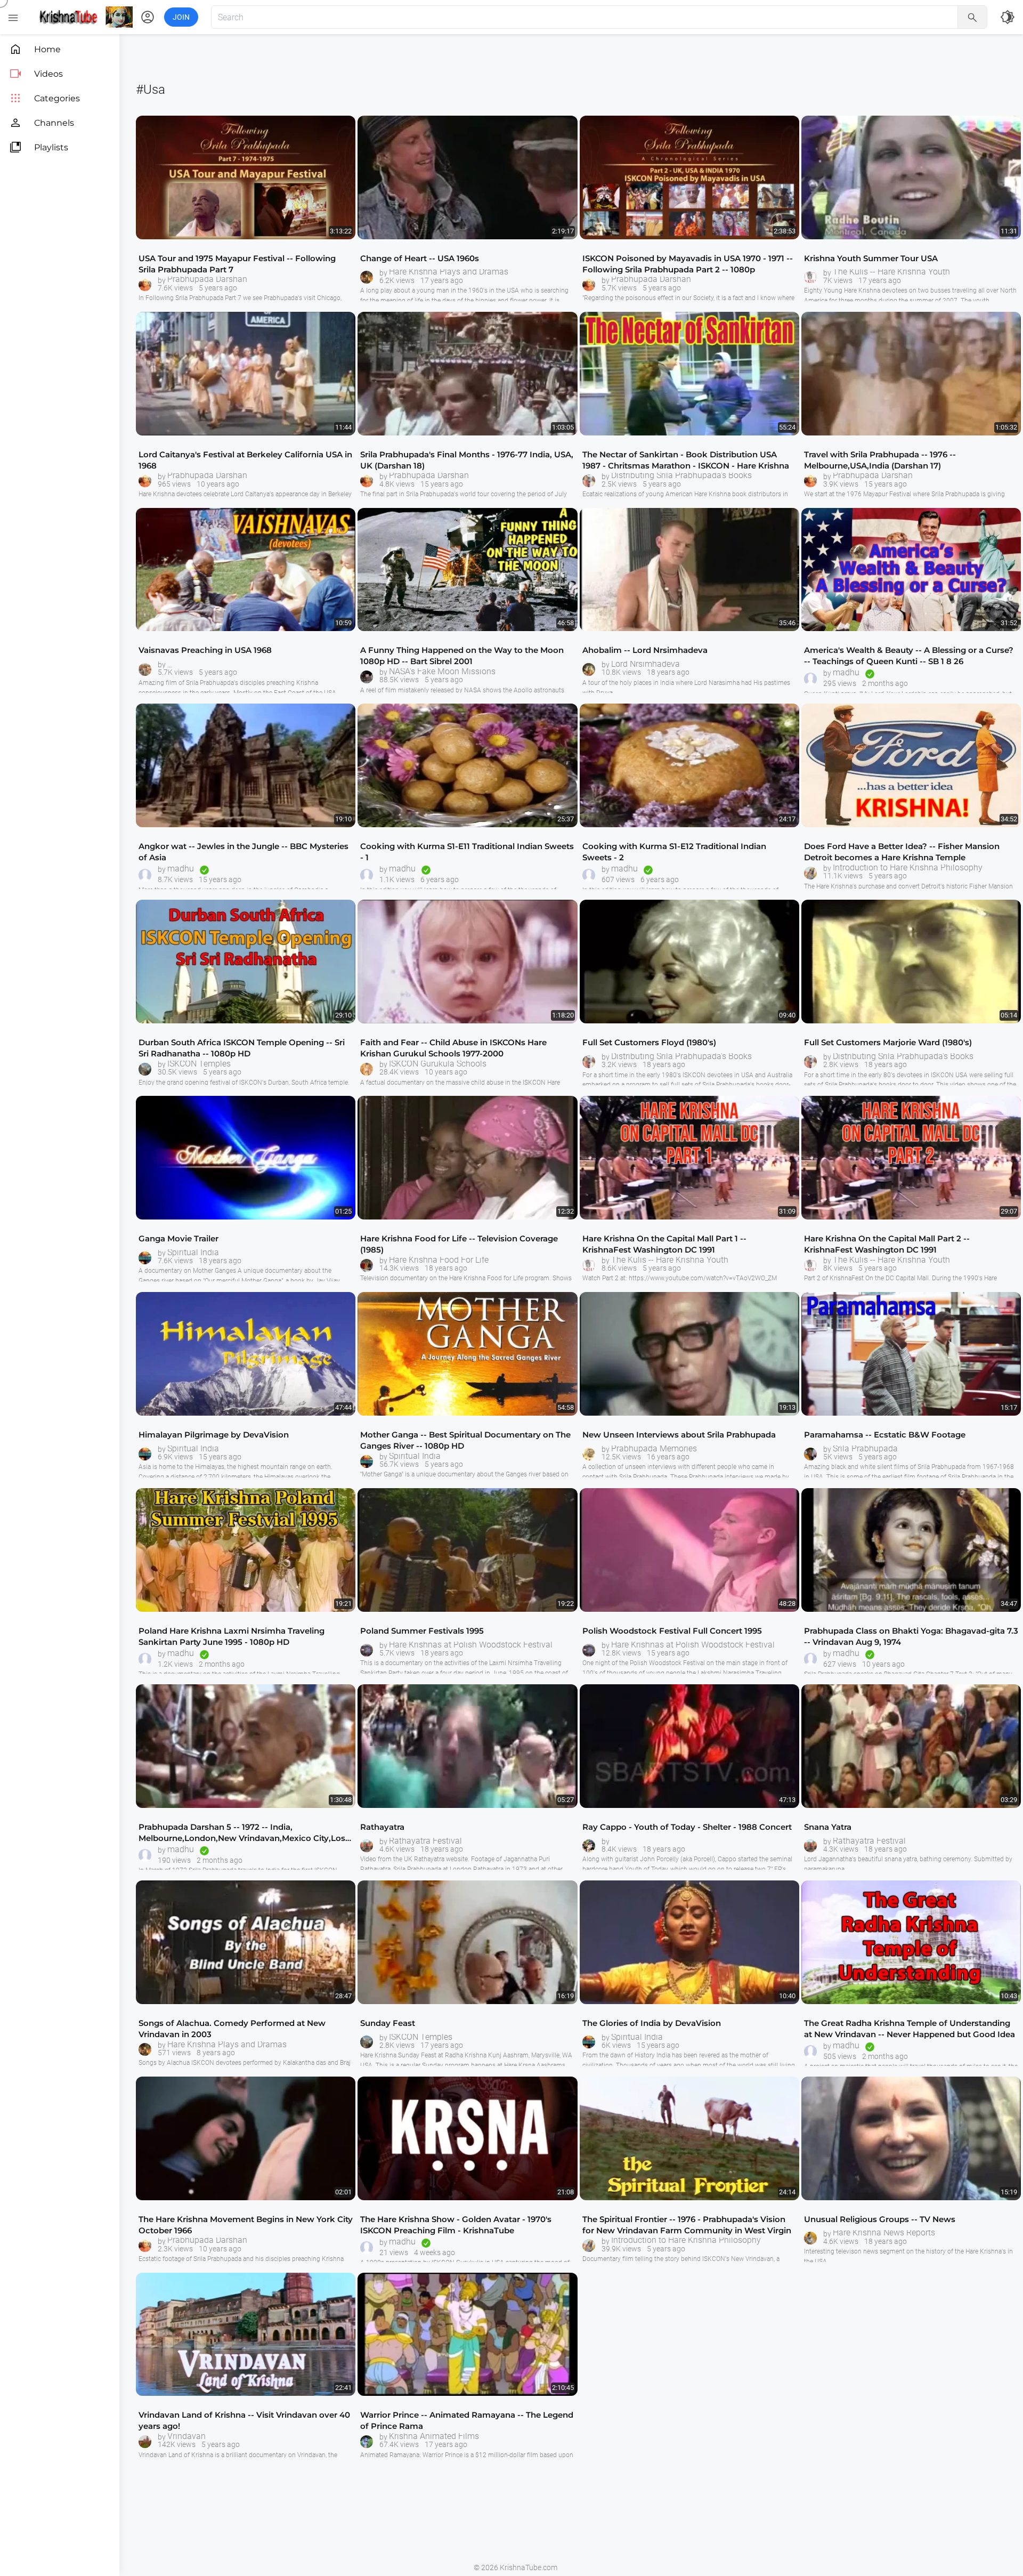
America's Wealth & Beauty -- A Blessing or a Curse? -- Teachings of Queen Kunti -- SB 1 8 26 (909, 656)
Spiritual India (193, 1253)
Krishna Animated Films (434, 2436)
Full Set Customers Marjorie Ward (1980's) (888, 1042)
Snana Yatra (828, 1827)
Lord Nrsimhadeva (646, 664)
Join (181, 17)
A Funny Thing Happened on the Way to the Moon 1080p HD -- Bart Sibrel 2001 (462, 656)
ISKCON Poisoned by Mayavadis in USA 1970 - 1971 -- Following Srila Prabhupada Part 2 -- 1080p (688, 264)
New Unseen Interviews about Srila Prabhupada (679, 1435)
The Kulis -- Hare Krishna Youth (891, 272)
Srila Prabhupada (865, 1449)
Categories (44, 98)
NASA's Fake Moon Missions (442, 672)
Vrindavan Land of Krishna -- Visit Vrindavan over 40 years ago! (244, 2420)
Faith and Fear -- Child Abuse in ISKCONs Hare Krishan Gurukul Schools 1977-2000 (453, 1048)
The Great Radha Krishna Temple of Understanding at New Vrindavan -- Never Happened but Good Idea (910, 2029)
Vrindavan (186, 2436)
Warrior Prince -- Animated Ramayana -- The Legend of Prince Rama (467, 2420)
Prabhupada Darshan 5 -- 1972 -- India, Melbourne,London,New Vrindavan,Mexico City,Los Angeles (242, 1833)
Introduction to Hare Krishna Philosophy (908, 868)
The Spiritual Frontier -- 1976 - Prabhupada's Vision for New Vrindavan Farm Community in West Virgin (687, 2225)
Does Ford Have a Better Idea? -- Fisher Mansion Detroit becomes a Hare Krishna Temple (902, 852)
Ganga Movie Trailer (178, 1238)
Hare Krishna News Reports (884, 2233)
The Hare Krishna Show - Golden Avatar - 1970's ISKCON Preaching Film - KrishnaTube (456, 2225)
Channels (42, 123)
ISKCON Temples (199, 1064)
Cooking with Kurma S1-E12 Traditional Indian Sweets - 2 (674, 852)
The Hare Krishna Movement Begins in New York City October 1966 (246, 2225)
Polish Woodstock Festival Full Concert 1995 (672, 1631)
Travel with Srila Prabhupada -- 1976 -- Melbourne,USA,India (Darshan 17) (880, 460)
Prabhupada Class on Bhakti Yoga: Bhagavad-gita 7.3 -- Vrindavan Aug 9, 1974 (911, 1636)
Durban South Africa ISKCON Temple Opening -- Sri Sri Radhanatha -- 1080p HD (242, 1048)
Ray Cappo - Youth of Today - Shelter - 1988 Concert (687, 1827)
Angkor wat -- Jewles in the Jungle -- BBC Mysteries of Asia (243, 852)
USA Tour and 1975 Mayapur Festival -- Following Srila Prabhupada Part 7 (237, 264)
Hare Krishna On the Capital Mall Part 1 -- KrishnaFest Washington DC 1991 (664, 1244)
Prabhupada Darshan (207, 279)
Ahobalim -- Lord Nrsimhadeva (645, 650)
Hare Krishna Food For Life (439, 1260)
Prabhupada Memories (654, 1449)
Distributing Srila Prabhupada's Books (681, 475)
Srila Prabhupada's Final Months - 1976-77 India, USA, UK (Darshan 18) (467, 460)
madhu (846, 673)
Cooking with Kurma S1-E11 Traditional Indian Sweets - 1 (467, 852)
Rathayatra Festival (425, 1841)
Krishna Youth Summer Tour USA (871, 258)
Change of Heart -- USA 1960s (420, 258)
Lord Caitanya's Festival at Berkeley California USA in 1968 (245, 460)
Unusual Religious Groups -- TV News (880, 2219)
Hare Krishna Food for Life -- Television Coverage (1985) (459, 1244)
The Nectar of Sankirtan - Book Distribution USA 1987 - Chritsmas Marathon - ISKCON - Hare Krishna (686, 460)
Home (35, 49)
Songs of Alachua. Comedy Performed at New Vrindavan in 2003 (232, 2029)
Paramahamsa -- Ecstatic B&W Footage (885, 1435)
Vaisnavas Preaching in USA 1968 (205, 650)
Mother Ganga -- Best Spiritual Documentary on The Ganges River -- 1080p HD (465, 1440)
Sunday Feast (388, 2023)
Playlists (39, 147)
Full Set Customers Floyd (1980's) (649, 1042)
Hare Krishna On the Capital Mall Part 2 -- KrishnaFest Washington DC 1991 (887, 1244)
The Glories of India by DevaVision (652, 2023)
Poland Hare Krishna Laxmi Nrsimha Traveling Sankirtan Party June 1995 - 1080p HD (232, 1636)
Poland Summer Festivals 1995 (422, 1631)
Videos (36, 74)
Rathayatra (382, 1827)
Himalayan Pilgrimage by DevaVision (214, 1435)
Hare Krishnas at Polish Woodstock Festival (471, 1645)
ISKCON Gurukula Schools (438, 1064)
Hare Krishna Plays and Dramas (449, 272)
